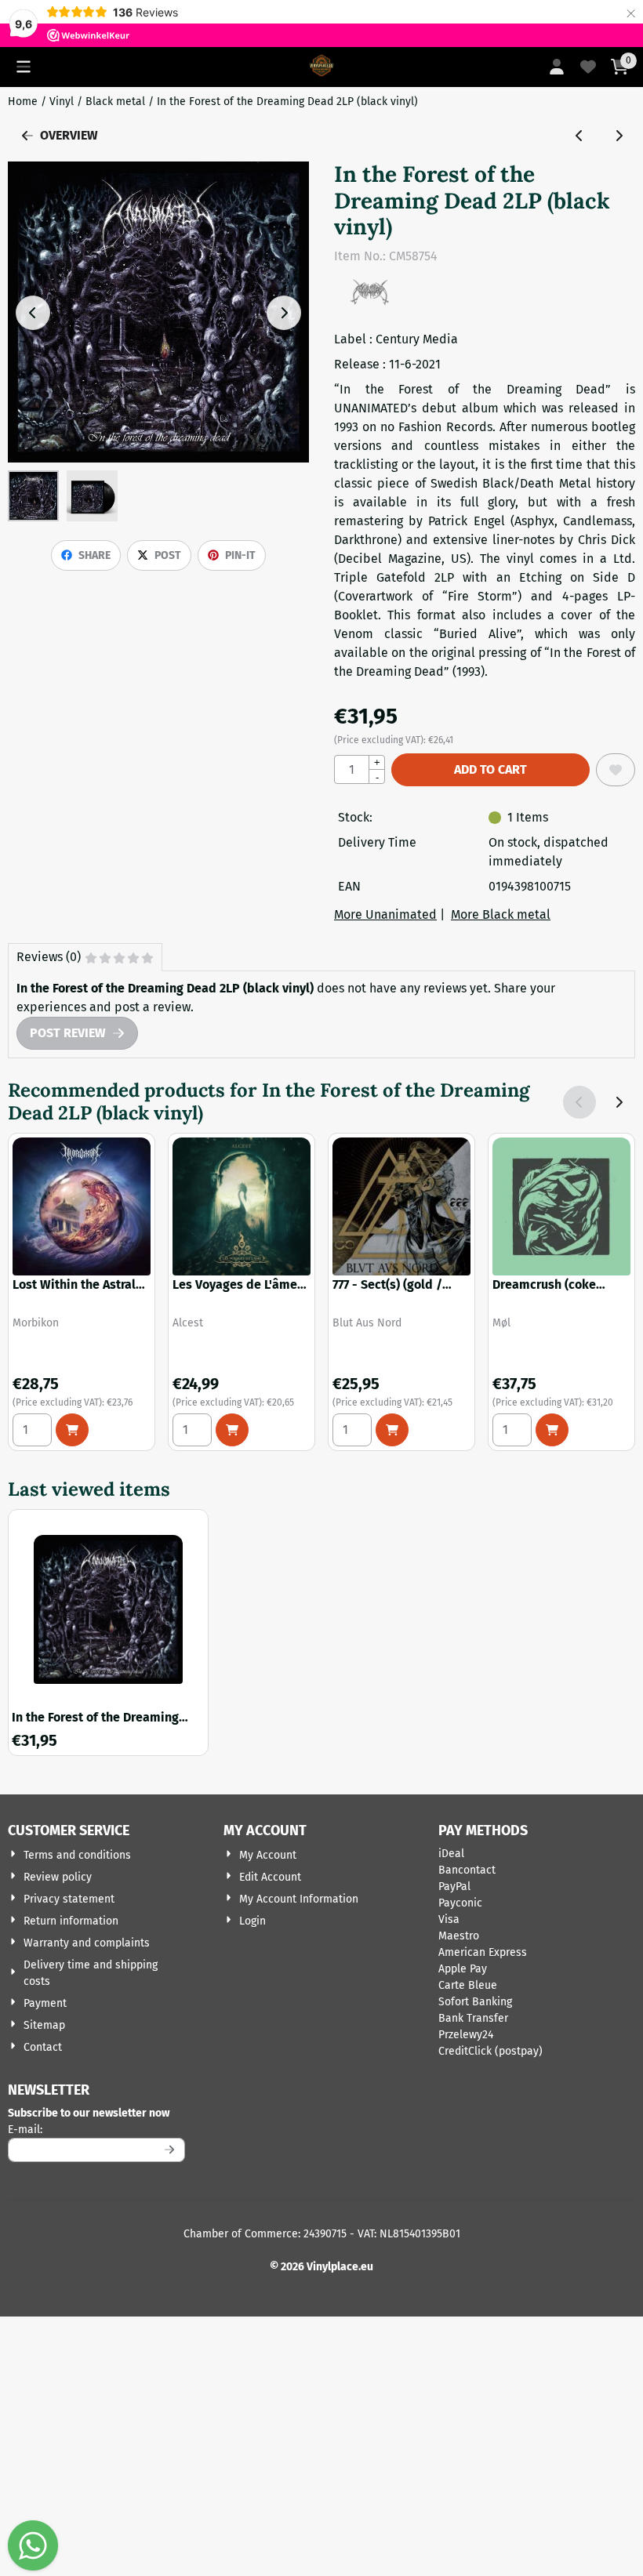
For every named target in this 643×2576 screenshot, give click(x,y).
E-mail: (96, 2129)
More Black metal (501, 914)
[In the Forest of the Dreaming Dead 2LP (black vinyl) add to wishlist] (616, 770)
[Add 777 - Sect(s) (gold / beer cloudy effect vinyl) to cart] (392, 1430)
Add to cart (490, 769)
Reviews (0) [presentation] (49, 957)
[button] (24, 67)
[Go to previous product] (579, 136)
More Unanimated (385, 914)
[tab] (85, 957)
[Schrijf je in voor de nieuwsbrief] (170, 2150)
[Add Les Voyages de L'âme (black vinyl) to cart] (232, 1430)
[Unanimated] (369, 301)
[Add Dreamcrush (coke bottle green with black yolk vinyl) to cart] (552, 1430)
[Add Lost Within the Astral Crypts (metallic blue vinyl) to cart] (72, 1430)
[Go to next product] (619, 136)
